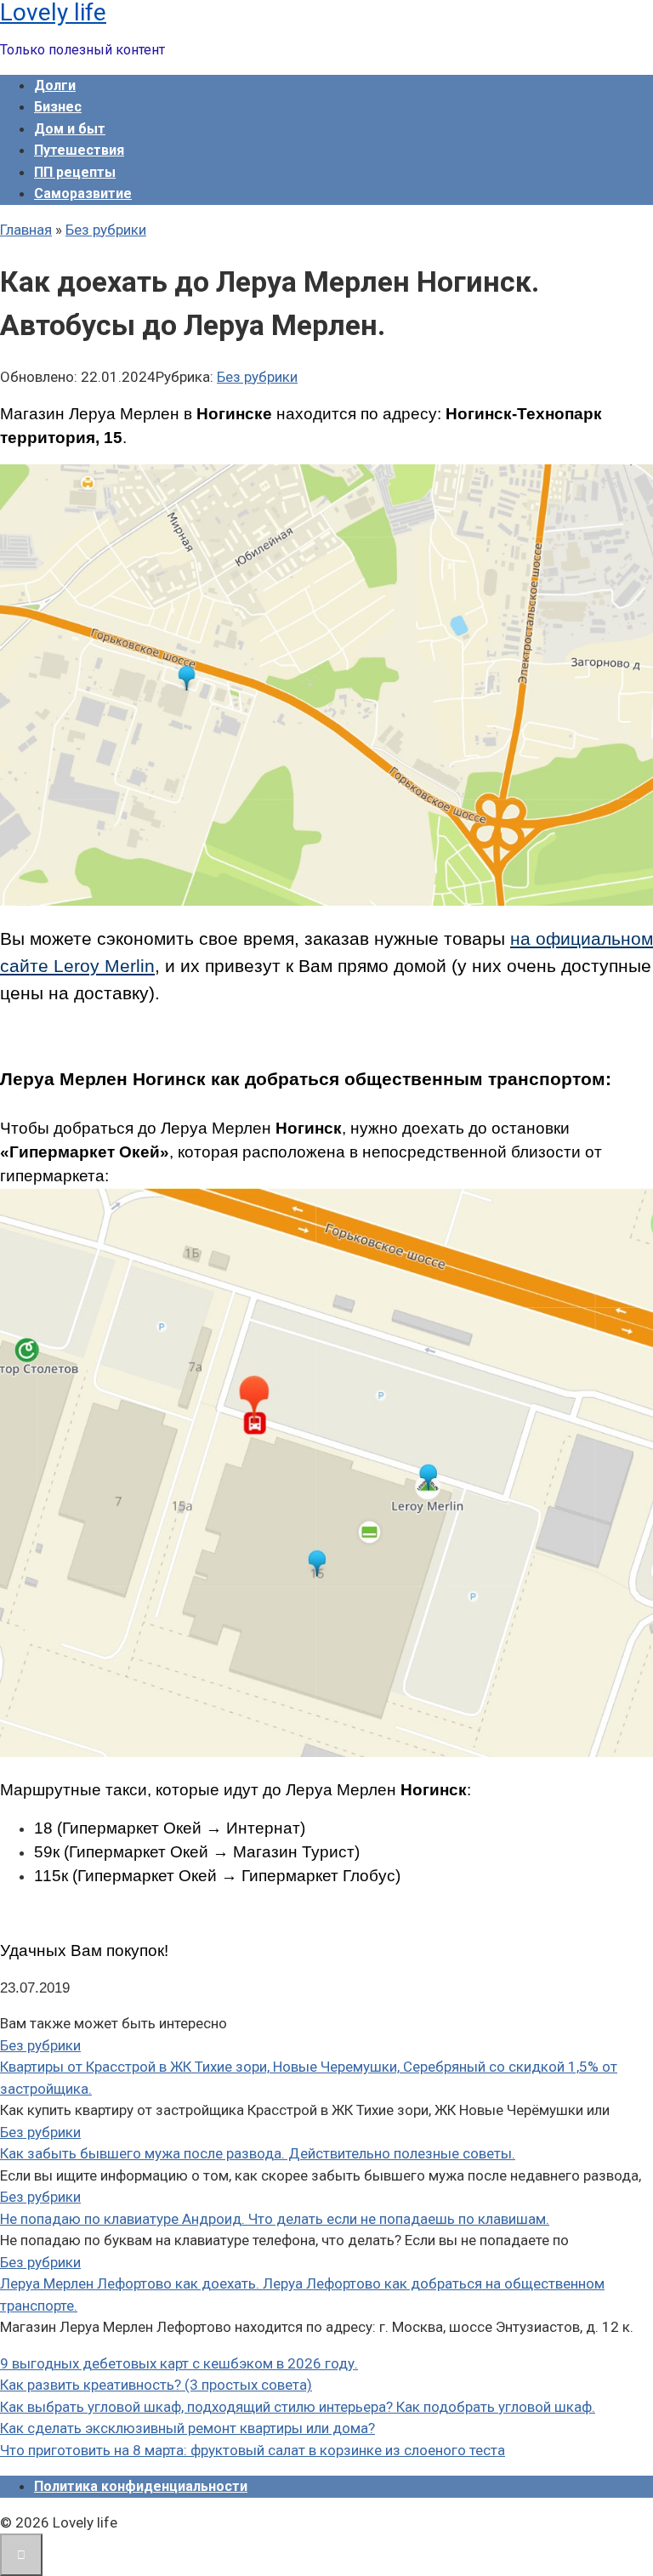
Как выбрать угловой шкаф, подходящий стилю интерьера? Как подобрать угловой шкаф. (298, 2407)
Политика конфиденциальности (141, 2486)
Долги (55, 85)
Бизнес (58, 107)
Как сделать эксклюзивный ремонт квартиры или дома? (187, 2428)
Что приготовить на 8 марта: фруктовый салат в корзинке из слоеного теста (253, 2450)
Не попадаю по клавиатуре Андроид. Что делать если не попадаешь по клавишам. (275, 2219)
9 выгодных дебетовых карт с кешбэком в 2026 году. (179, 2363)
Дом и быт (70, 129)
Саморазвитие (83, 193)
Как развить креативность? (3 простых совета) (156, 2385)
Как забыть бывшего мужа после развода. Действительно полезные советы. (258, 2153)
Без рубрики (257, 377)
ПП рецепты (75, 172)
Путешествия (79, 150)
